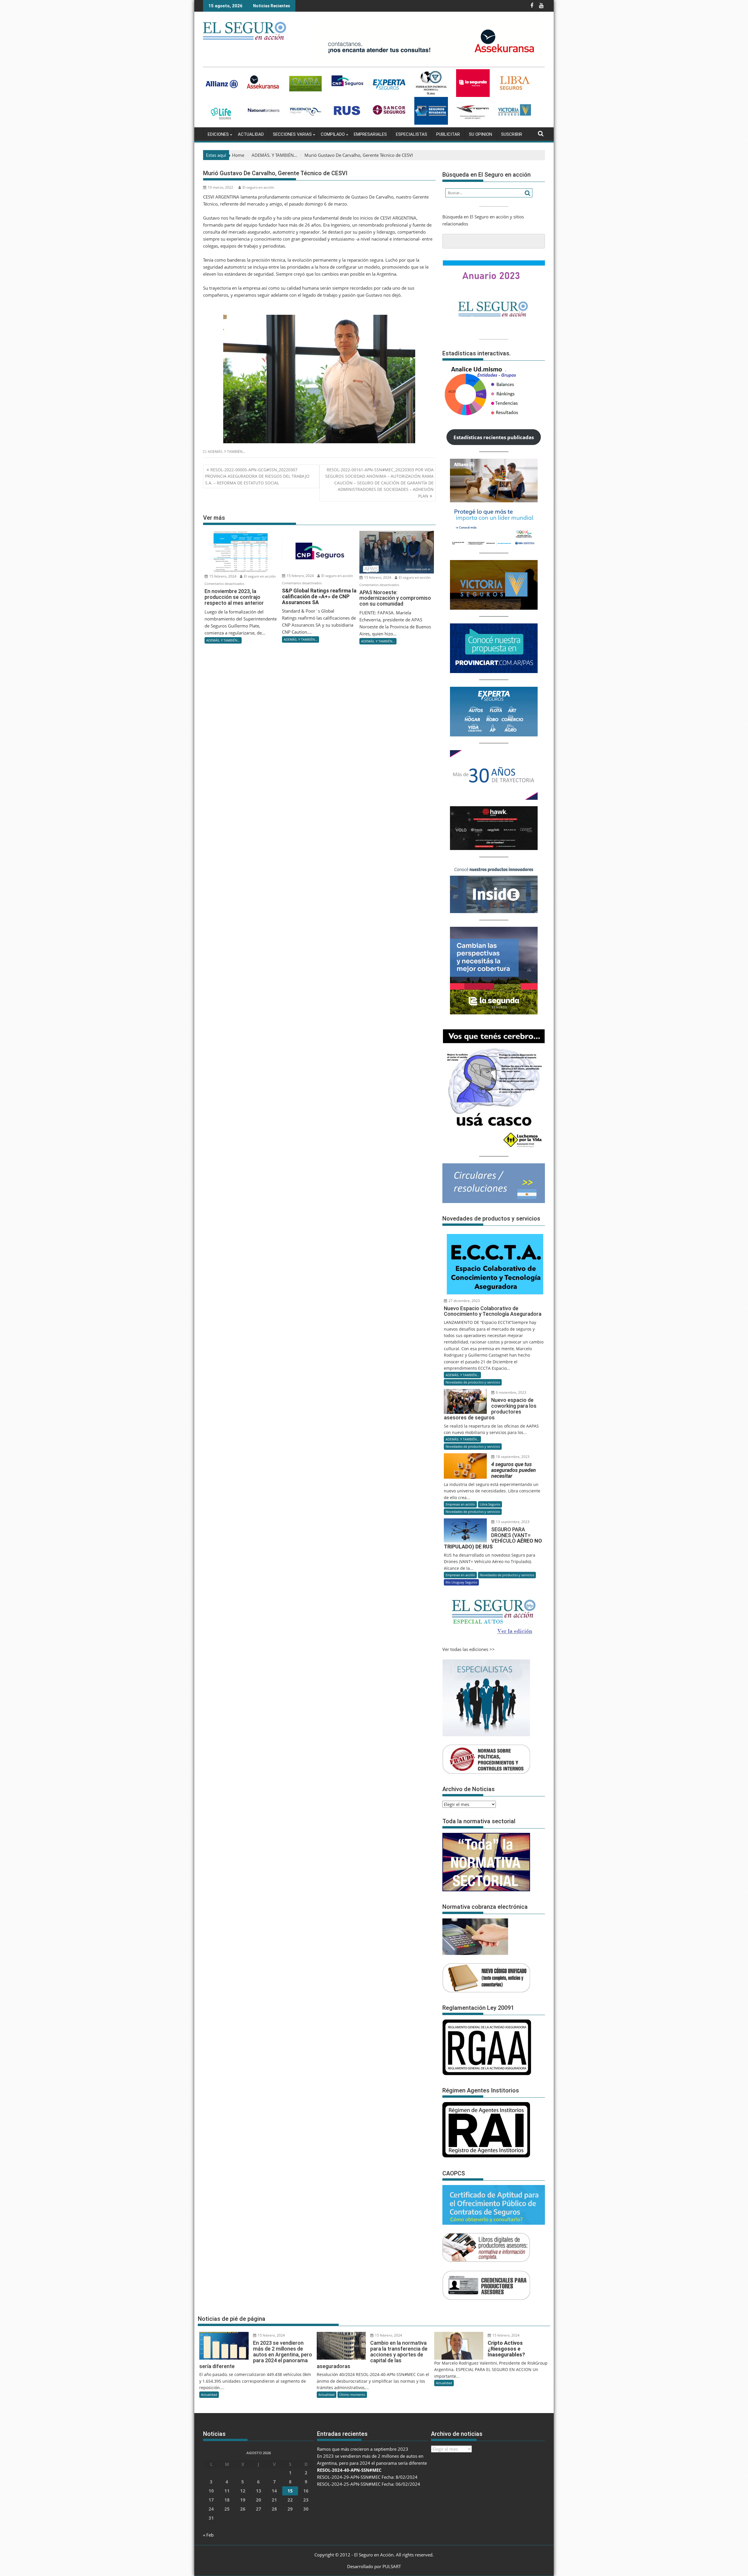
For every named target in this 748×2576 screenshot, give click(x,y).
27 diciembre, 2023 (464, 1301)
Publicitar (448, 134)
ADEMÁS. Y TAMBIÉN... (226, 452)
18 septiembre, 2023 (512, 1457)
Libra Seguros (490, 1504)
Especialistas (412, 134)
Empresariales (370, 134)
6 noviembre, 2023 (511, 1392)
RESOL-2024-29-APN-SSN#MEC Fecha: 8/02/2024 (367, 2477)
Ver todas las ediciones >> (469, 1649)
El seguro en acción (258, 187)
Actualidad (251, 134)
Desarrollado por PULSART (374, 2566)
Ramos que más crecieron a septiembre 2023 (363, 2449)
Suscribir (512, 134)
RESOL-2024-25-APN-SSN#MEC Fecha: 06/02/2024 (369, 2484)
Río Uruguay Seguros (461, 1582)
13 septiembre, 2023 (512, 1522)
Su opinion (481, 134)
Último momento (352, 2395)
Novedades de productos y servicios (473, 1382)
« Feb (208, 2535)
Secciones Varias (292, 134)
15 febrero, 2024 (222, 576)
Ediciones (218, 134)
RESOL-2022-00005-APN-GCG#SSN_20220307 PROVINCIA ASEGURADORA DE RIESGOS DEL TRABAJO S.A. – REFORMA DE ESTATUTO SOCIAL (257, 476)
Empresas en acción (460, 1504)
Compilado (333, 134)
